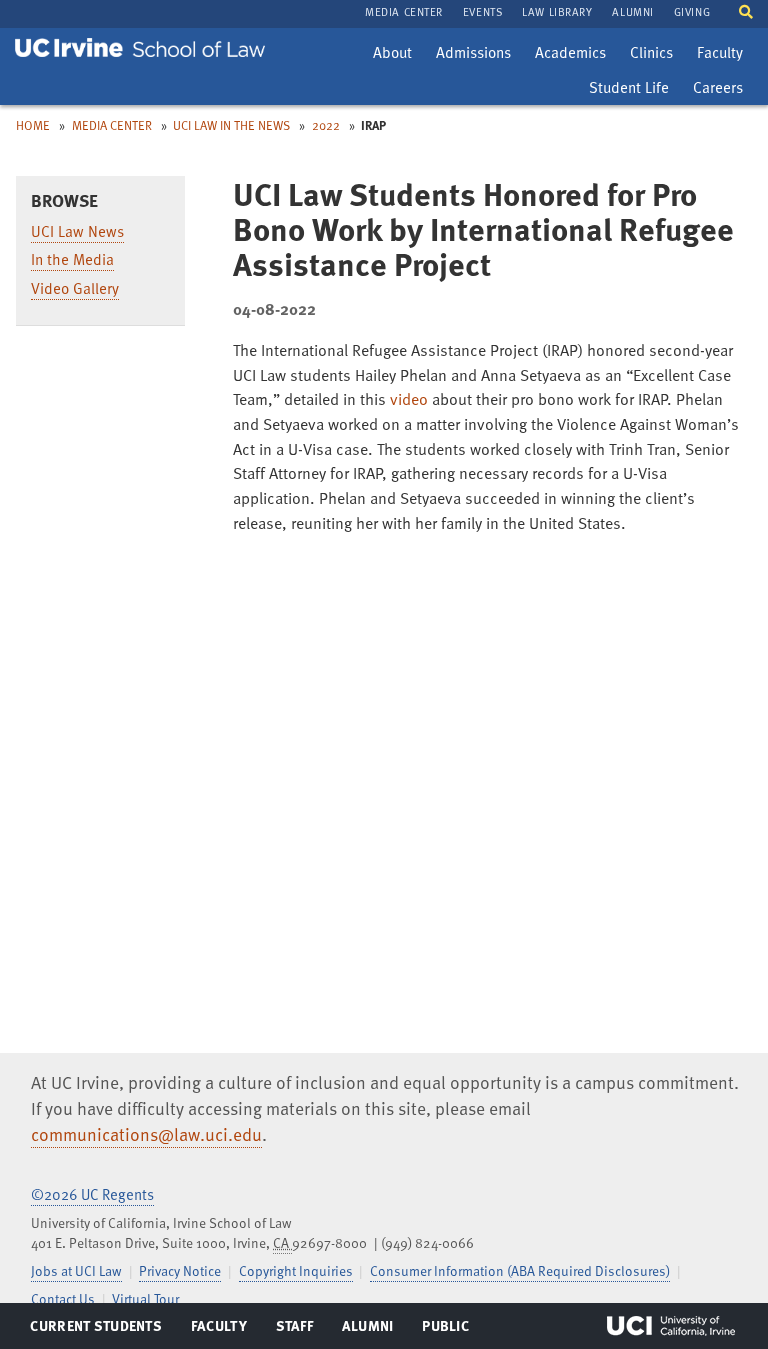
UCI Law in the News (231, 125)
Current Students (95, 1330)
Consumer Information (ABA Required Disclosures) (520, 1270)
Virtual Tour (145, 1298)
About (397, 55)
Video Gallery (75, 288)
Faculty (724, 55)
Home (33, 125)
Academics (570, 55)
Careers (722, 90)
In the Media (72, 259)
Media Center (112, 125)
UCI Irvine (671, 1326)
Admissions (473, 55)
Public (446, 1330)
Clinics (656, 55)
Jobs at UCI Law (76, 1270)
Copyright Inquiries (296, 1270)
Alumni (367, 1330)
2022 (326, 125)
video (409, 399)
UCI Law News (77, 231)
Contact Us (63, 1298)
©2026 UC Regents (92, 1194)
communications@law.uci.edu (146, 1134)
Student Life (628, 90)
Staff (300, 1330)
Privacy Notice (180, 1270)
